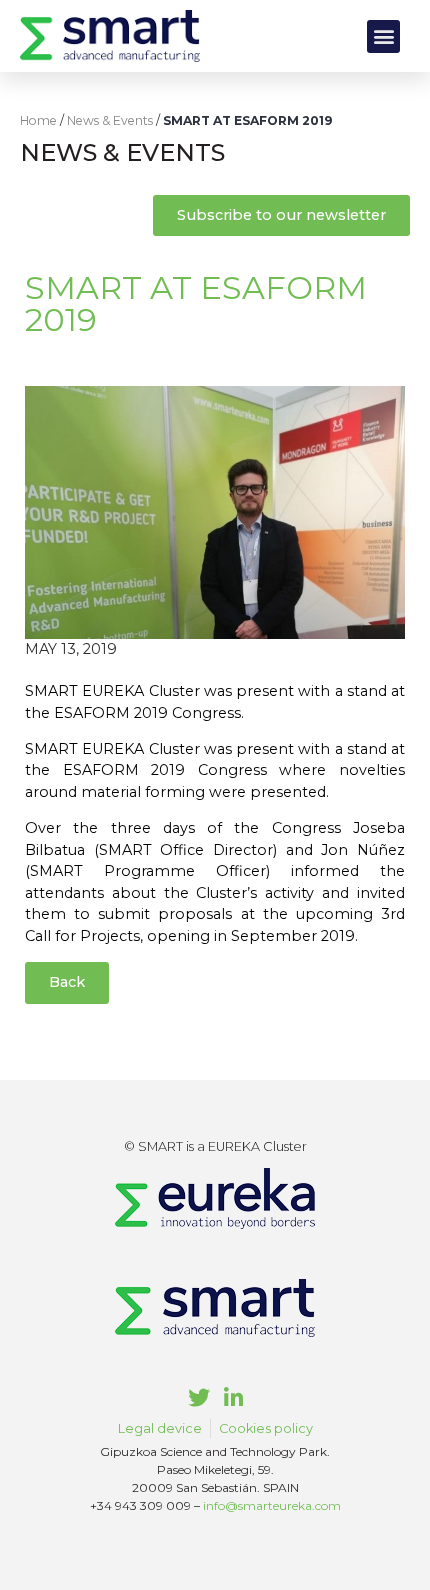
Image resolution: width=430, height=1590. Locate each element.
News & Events (110, 120)
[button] (383, 36)
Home (38, 120)
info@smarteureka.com (272, 1505)
